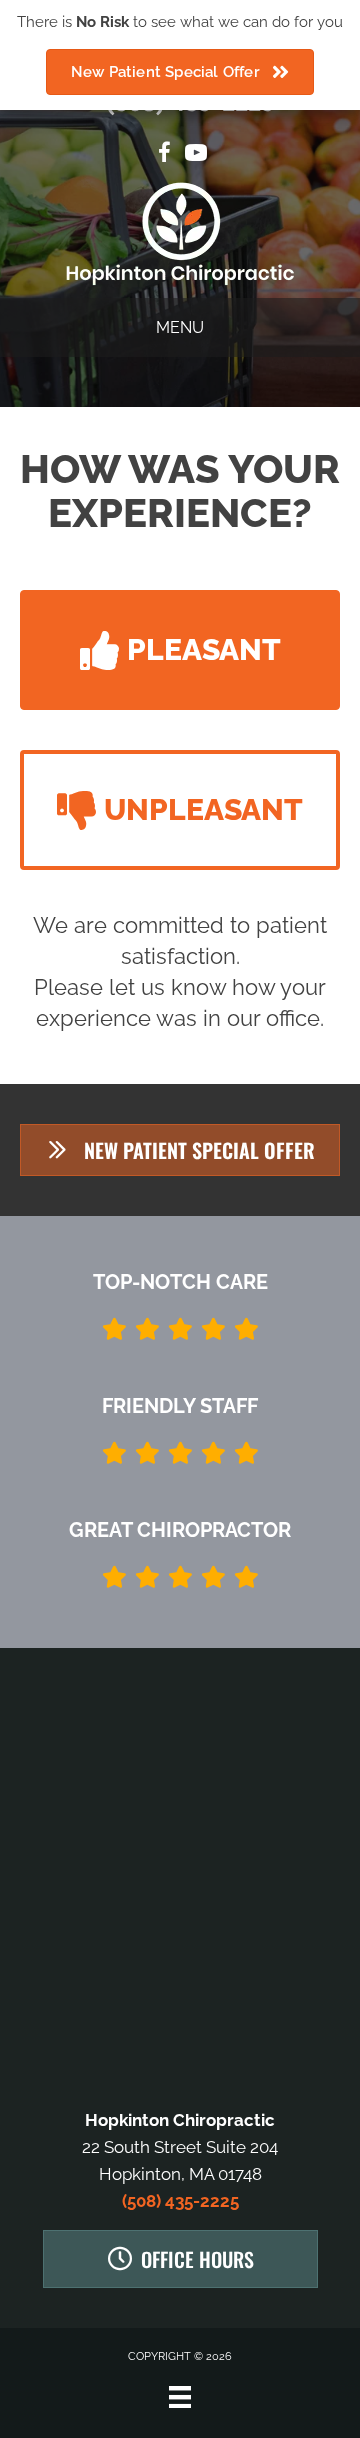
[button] (180, 650)
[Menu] (180, 2397)
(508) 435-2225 (180, 2201)
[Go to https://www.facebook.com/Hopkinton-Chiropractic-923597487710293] (164, 155)
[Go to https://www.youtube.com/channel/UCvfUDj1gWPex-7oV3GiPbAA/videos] (196, 155)
